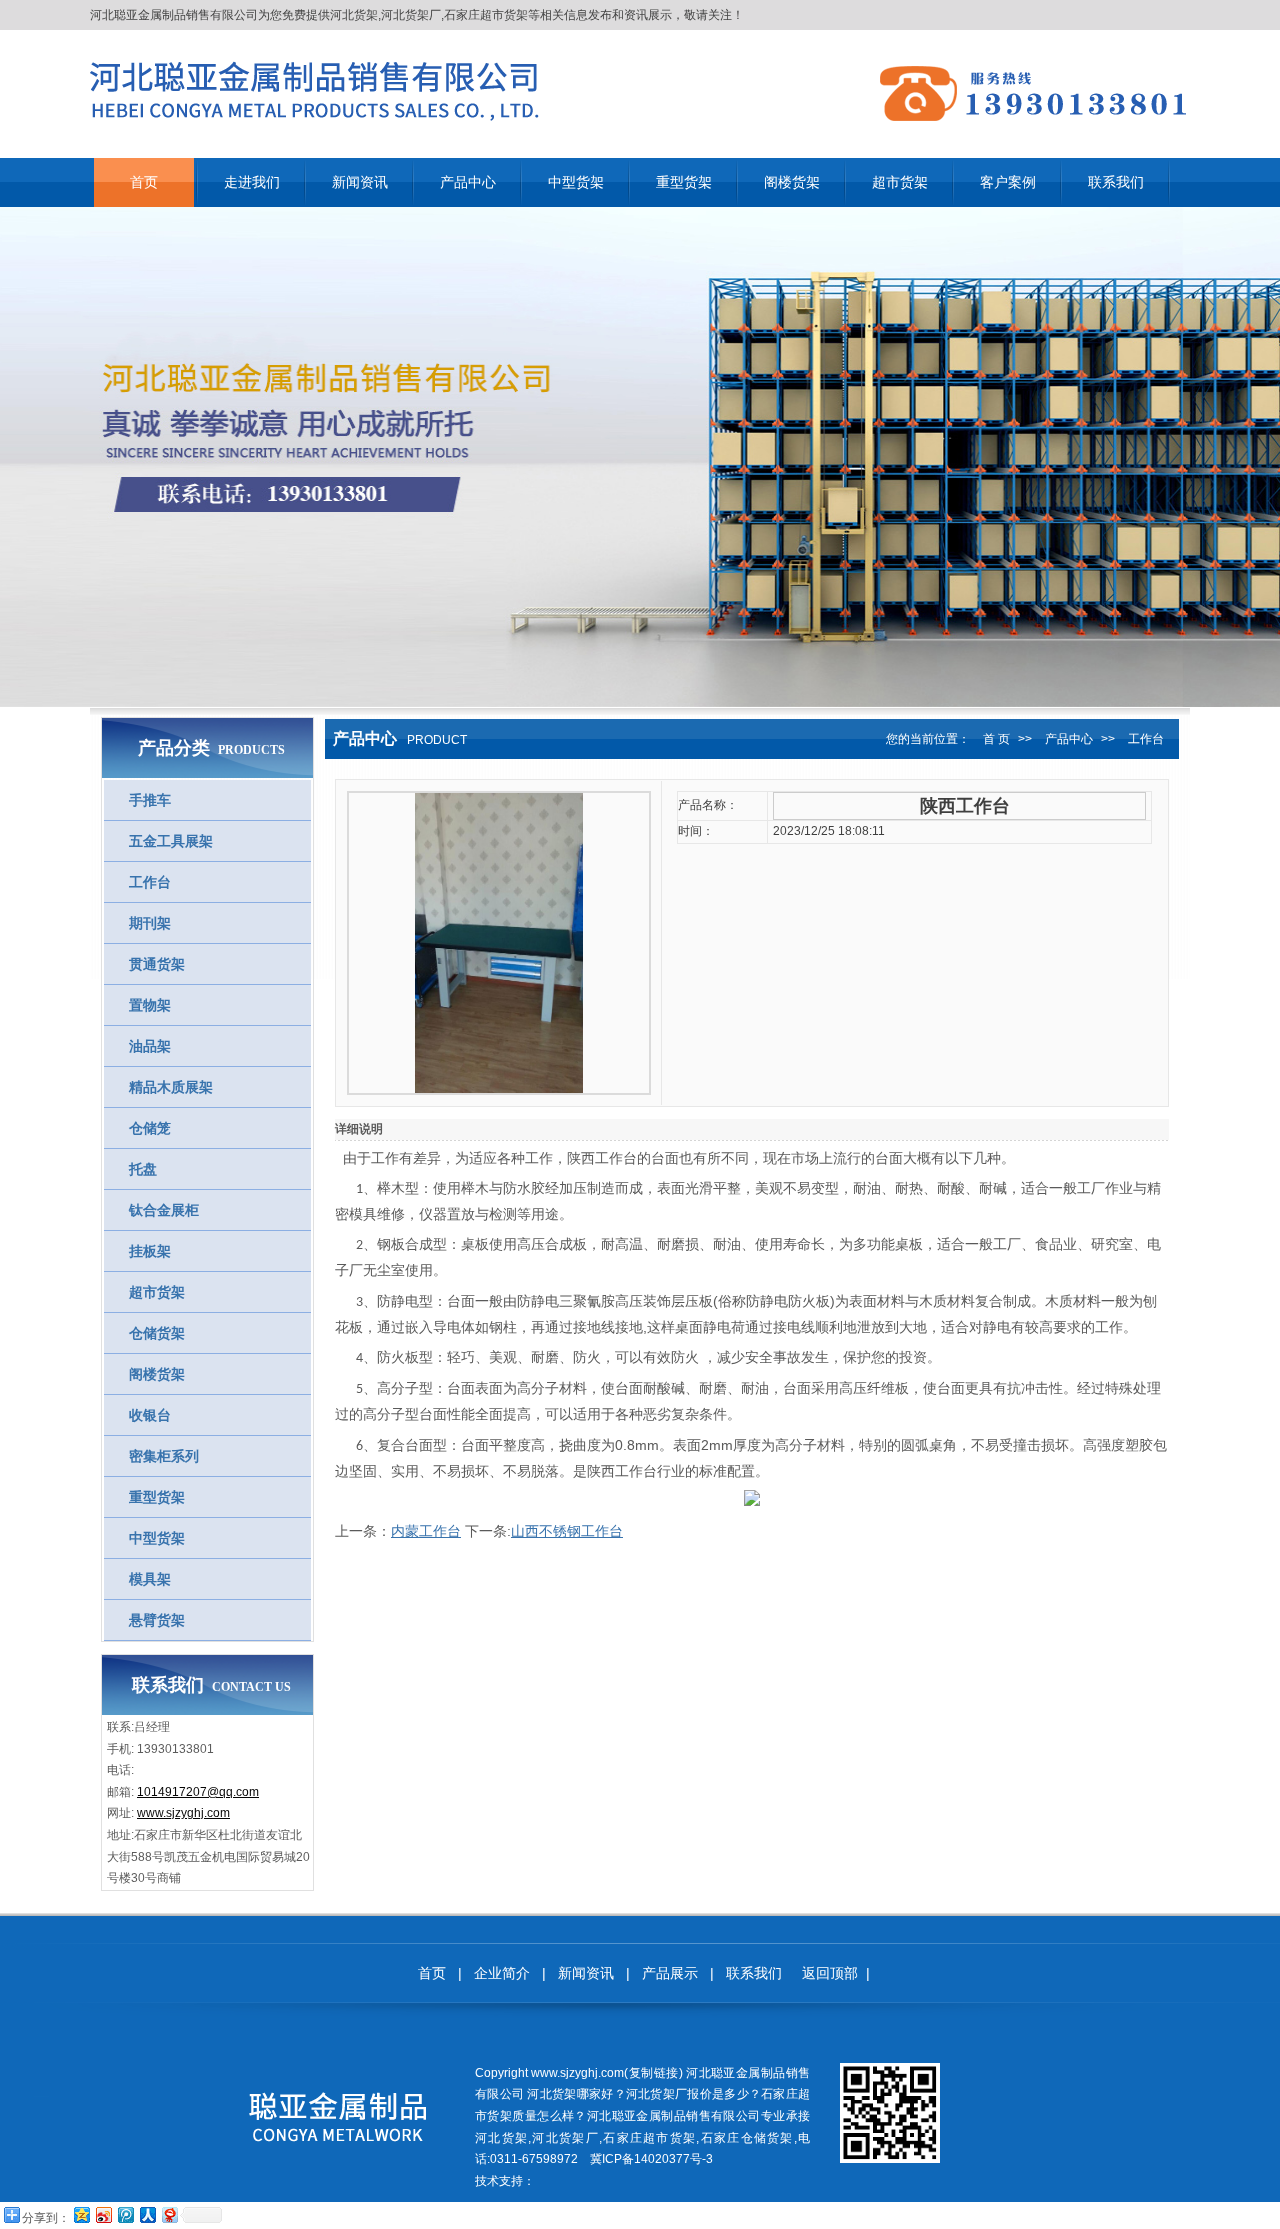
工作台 (150, 882)
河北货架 (354, 15)
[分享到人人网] (147, 2214)
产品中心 (1069, 739)
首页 (432, 1973)
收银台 (150, 1415)
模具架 (150, 1579)
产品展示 (670, 1973)
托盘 (143, 1169)
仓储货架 (157, 1333)
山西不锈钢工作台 (567, 1531)
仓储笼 (150, 1128)
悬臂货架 (157, 1620)
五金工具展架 (171, 841)
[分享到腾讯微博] (125, 2214)
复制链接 (653, 2073)
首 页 (996, 739)
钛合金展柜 (164, 1210)
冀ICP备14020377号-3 (651, 2159)
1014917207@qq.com (198, 1792)
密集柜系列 (164, 1456)
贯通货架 (157, 964)
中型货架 (157, 1538)
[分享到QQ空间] (81, 2214)
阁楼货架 (157, 1374)
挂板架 (150, 1251)
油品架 (150, 1046)
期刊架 (150, 923)
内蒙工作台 (426, 1531)
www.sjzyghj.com (183, 1813)
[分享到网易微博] (169, 2214)
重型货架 (157, 1497)
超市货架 (157, 1292)
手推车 (150, 800)
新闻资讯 (586, 1973)
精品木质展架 (171, 1087)
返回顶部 (830, 1973)
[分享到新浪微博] (103, 2214)
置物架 (150, 1005)
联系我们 (754, 1973)
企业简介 (502, 1973)
